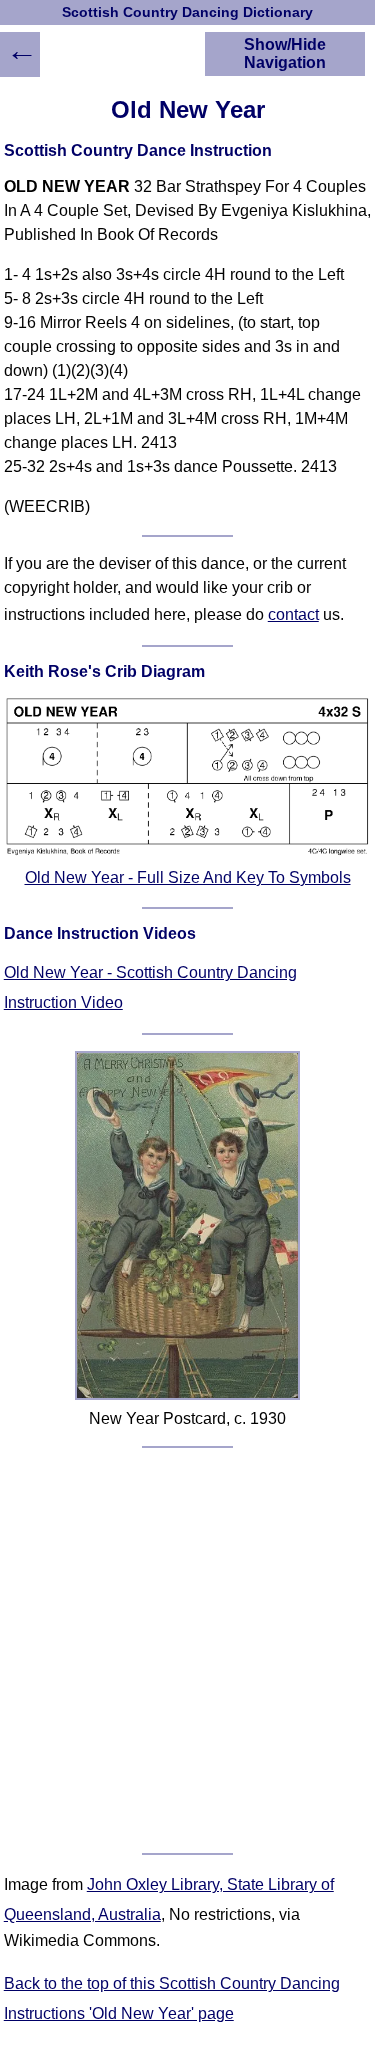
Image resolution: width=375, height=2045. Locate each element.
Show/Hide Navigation (285, 53)
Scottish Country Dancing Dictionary (187, 12)
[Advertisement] (187, 1650)
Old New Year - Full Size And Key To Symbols (188, 877)
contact (293, 614)
